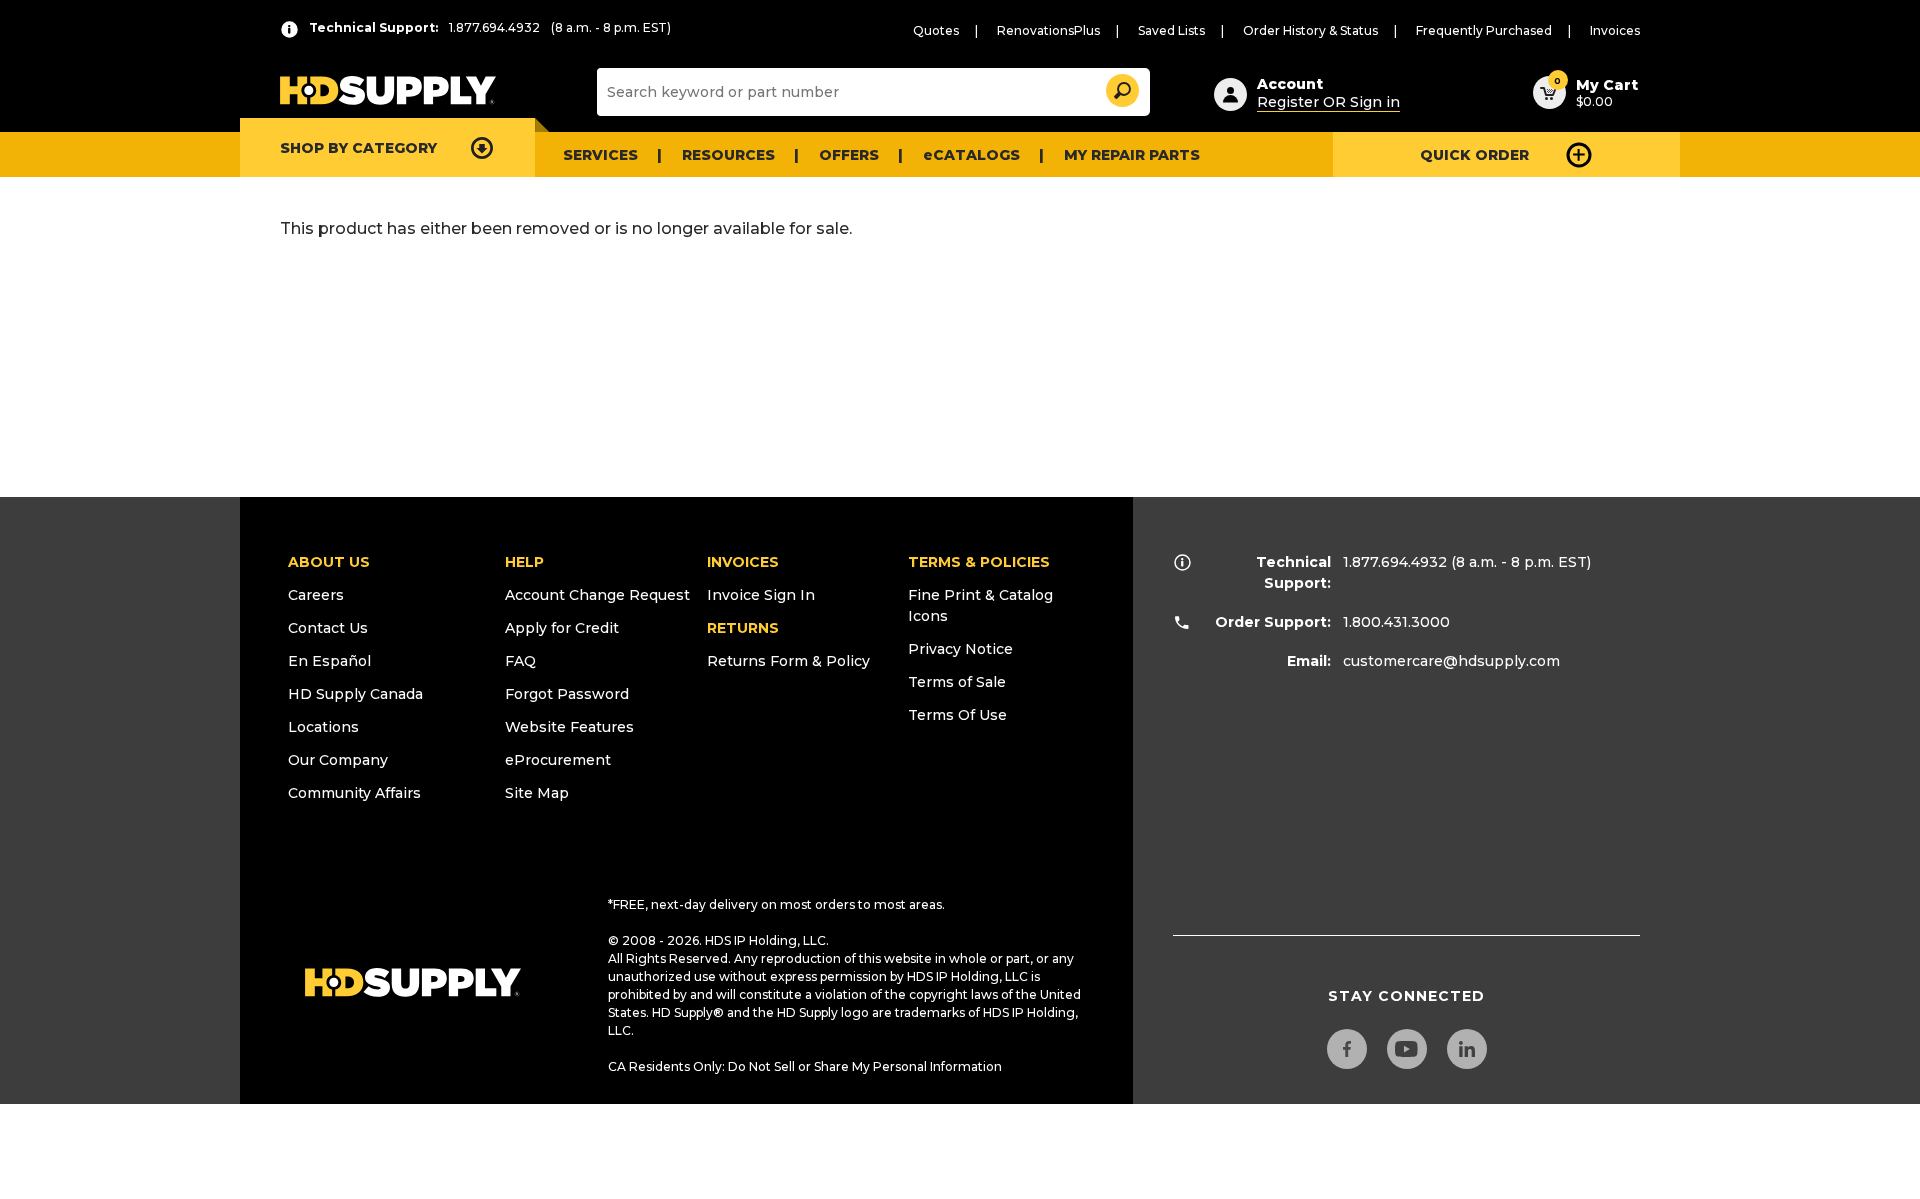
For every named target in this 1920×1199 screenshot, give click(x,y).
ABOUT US (329, 562)
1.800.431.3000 (1396, 622)
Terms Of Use (957, 715)
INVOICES (743, 562)
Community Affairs (354, 793)
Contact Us (328, 628)
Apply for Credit (562, 628)
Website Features (569, 727)
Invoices (1615, 30)
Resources (728, 155)
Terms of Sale (957, 682)
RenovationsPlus (1048, 30)
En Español (329, 661)
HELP (524, 562)
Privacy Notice (960, 649)
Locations (323, 727)
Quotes (936, 30)
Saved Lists (1171, 30)
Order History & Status (1310, 30)
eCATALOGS (971, 155)
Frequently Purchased (1484, 30)
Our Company (338, 760)
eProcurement (558, 760)
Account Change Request (597, 595)
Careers (316, 595)
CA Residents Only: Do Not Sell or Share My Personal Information (805, 1066)
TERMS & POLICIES (979, 562)
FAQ (520, 661)
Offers (849, 155)
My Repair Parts (1132, 155)
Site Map (537, 793)
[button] (1121, 87)
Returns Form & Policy (788, 661)
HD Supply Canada (355, 694)
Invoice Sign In (761, 595)
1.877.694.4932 (1395, 562)
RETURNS (743, 628)
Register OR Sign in (1328, 102)
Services (600, 155)
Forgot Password (567, 694)
